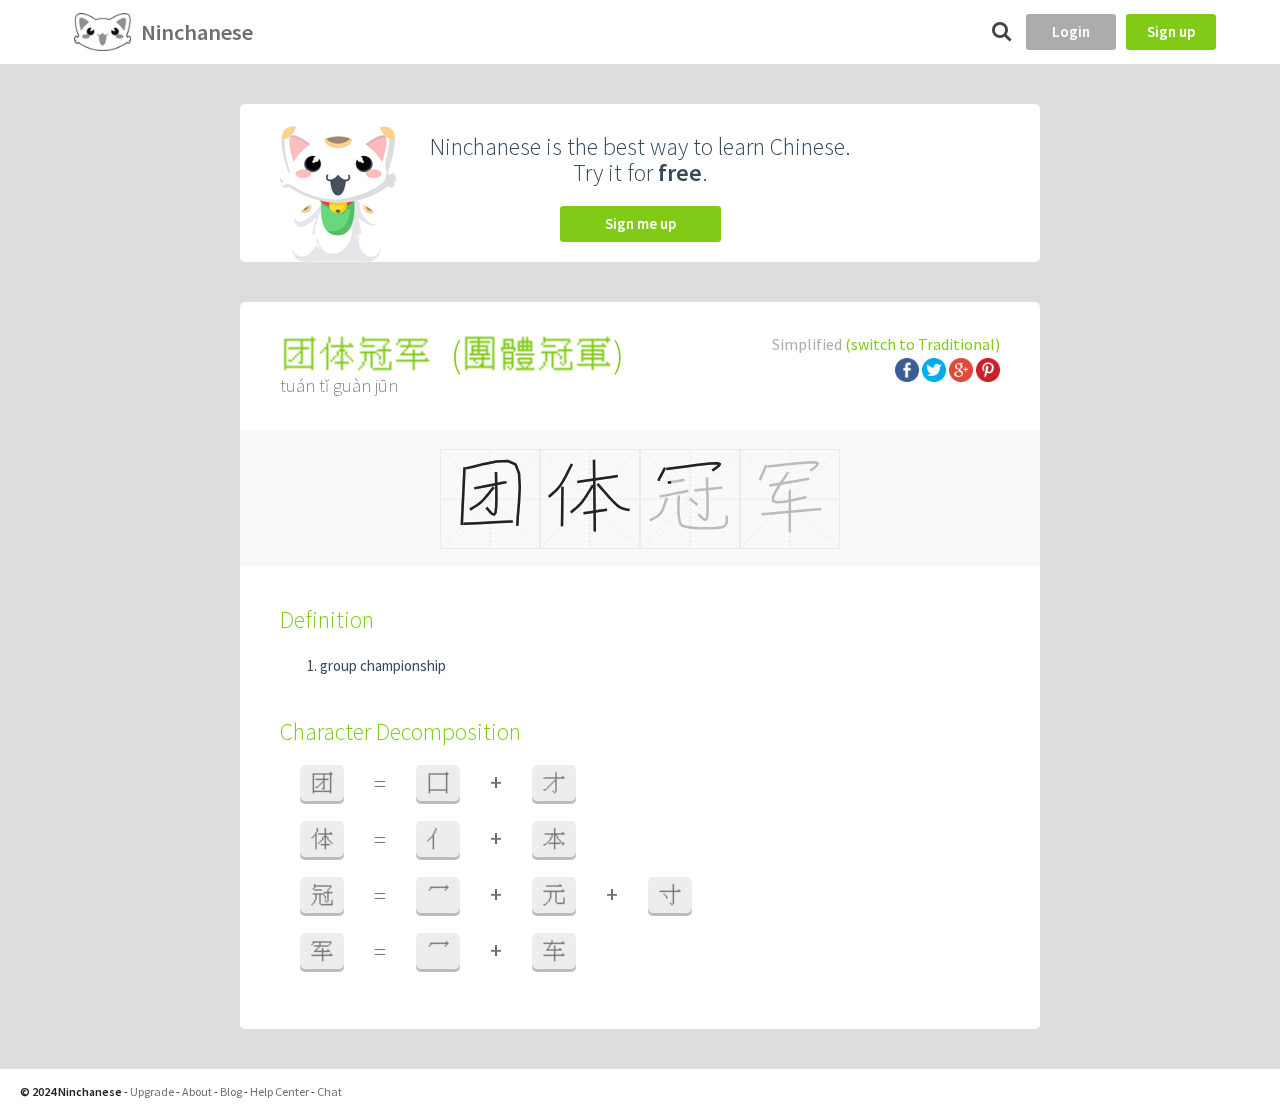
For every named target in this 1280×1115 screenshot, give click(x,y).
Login (1071, 31)
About (197, 1091)
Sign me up (640, 223)
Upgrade (152, 1091)
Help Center (279, 1091)
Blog (231, 1091)
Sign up (1171, 31)
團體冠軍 (537, 354)
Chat (329, 1091)
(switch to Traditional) (922, 344)
